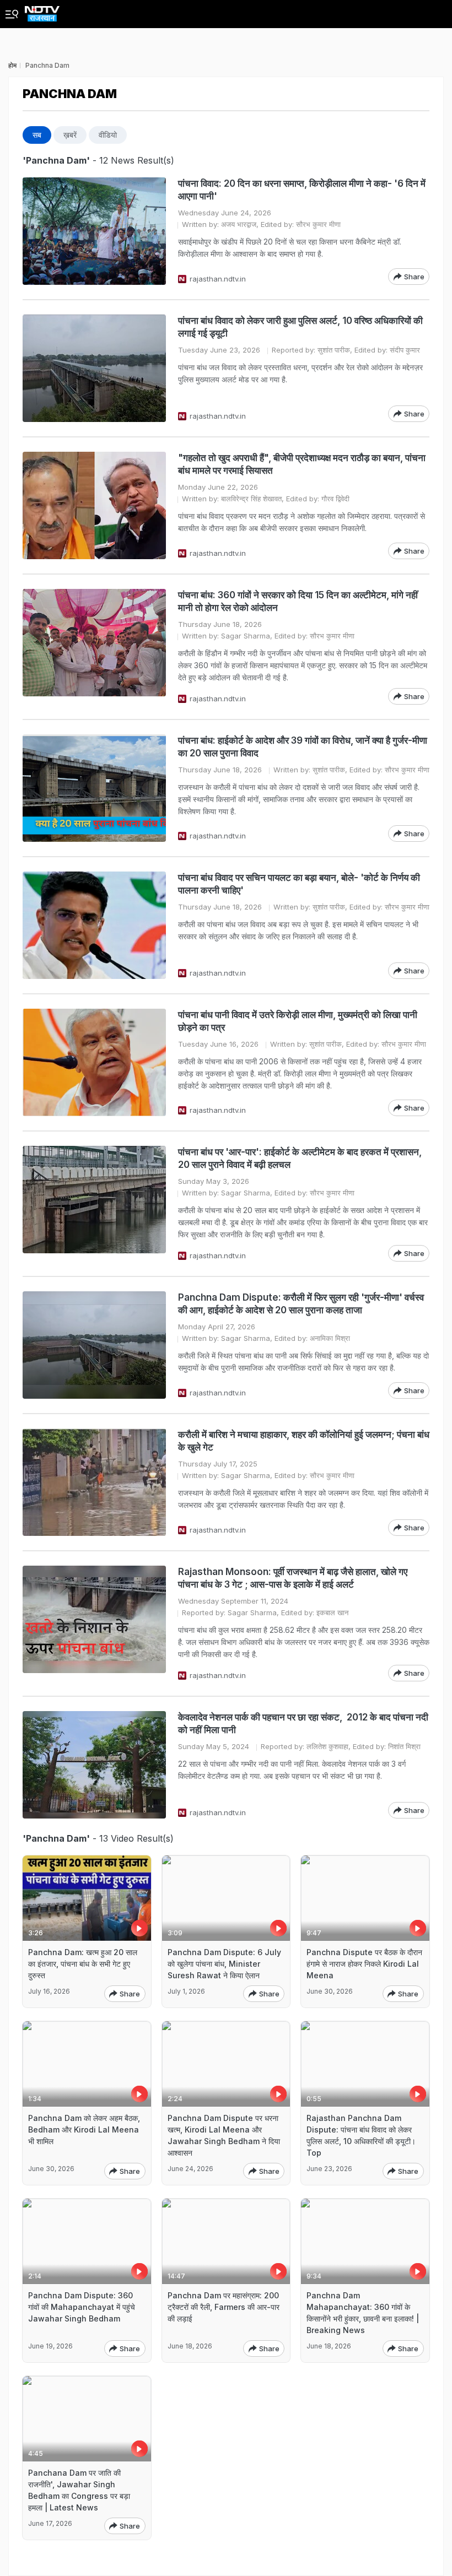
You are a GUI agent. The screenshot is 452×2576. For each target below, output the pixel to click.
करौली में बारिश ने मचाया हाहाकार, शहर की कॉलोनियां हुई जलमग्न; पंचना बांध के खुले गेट (304, 1441)
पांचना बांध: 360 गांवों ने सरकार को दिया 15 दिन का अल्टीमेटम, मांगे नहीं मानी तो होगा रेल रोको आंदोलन (298, 601)
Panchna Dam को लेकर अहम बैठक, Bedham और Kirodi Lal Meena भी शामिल (84, 2129)
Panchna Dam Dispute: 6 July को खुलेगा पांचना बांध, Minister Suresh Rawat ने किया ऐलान (224, 1964)
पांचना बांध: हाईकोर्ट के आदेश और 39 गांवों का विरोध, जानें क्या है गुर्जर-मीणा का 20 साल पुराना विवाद (303, 747)
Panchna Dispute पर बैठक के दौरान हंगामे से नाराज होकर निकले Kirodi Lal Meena (364, 1964)
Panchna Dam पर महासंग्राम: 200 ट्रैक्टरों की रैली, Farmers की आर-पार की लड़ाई (224, 2307)
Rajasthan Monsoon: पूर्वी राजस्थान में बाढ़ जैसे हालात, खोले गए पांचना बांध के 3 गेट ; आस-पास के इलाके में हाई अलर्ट (293, 1578)
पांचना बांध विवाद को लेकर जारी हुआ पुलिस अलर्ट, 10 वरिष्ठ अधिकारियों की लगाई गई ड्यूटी (300, 327)
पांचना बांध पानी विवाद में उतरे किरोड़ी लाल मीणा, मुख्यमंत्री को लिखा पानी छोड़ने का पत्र (298, 1021)
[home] (42, 11)
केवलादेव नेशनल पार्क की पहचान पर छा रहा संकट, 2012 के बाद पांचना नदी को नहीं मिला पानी (303, 1723)
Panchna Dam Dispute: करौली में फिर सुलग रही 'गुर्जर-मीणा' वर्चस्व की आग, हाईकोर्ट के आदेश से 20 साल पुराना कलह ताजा (301, 1304)
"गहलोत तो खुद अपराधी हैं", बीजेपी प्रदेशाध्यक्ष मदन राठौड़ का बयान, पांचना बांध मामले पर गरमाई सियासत (302, 464)
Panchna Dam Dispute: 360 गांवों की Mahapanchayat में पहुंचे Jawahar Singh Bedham (82, 2307)
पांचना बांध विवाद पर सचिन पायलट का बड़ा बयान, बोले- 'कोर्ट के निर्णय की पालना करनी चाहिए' (299, 884)
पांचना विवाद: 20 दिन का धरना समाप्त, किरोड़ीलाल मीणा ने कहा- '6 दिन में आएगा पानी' (302, 190)
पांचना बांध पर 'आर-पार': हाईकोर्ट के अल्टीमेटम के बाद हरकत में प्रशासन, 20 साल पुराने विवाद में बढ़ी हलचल (300, 1158)
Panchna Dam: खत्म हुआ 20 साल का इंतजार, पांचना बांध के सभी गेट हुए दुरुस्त (83, 1964)
